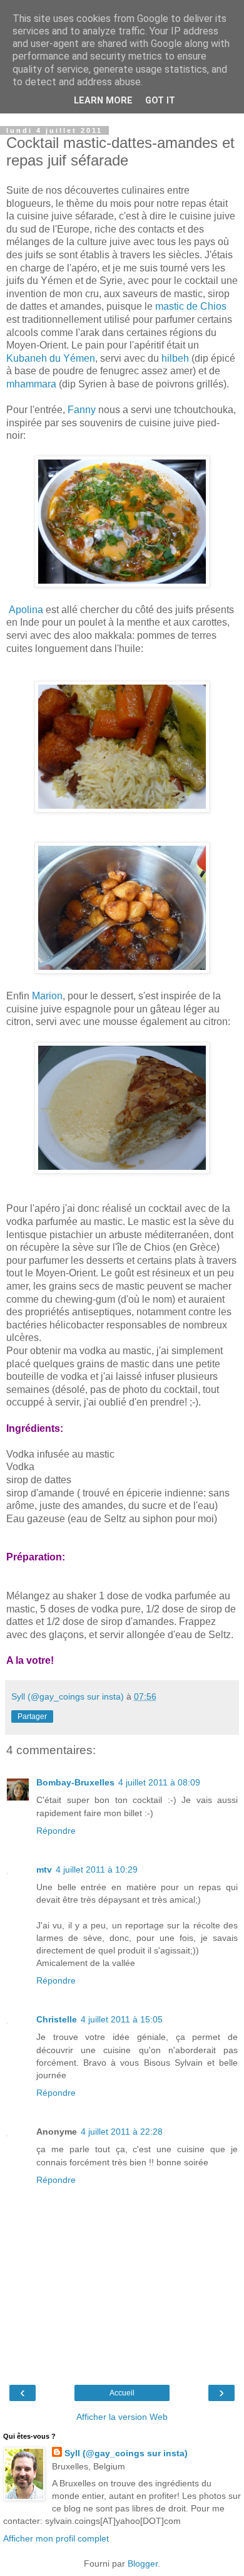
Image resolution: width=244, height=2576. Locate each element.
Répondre (56, 1831)
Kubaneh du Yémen (51, 358)
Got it (160, 101)
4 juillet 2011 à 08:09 (159, 1782)
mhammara (31, 384)
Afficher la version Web (122, 2417)
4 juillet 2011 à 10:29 (97, 1869)
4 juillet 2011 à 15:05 (122, 2019)
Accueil (122, 2393)
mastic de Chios (191, 306)
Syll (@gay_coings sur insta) (126, 2453)
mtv (44, 1869)
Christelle (57, 2019)
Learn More (103, 101)
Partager (32, 1716)
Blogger (143, 2563)
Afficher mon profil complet (56, 2538)
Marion (47, 996)
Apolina (25, 610)
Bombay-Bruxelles (75, 1782)
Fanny (82, 410)
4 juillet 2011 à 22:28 (122, 2132)
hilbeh (175, 358)
